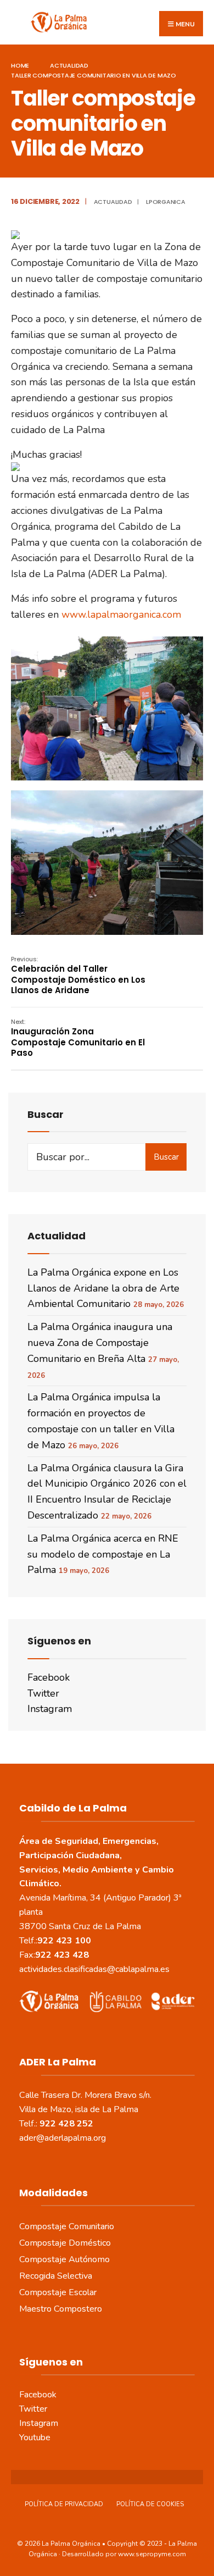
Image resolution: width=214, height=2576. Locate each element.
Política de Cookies (150, 2504)
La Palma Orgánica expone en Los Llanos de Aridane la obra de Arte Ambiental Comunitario (103, 1288)
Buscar (166, 1157)
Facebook (49, 1677)
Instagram (50, 1709)
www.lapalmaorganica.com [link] (121, 614)
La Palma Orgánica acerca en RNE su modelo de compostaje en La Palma (103, 1554)
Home (20, 65)
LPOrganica (166, 202)
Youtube (35, 2437)
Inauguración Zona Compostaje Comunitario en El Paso (78, 1038)
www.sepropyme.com (152, 2554)
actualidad (69, 65)
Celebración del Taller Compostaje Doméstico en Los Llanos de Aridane (78, 976)
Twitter (43, 1693)
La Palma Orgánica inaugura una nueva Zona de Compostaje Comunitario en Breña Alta (100, 1343)
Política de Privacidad (64, 2504)
